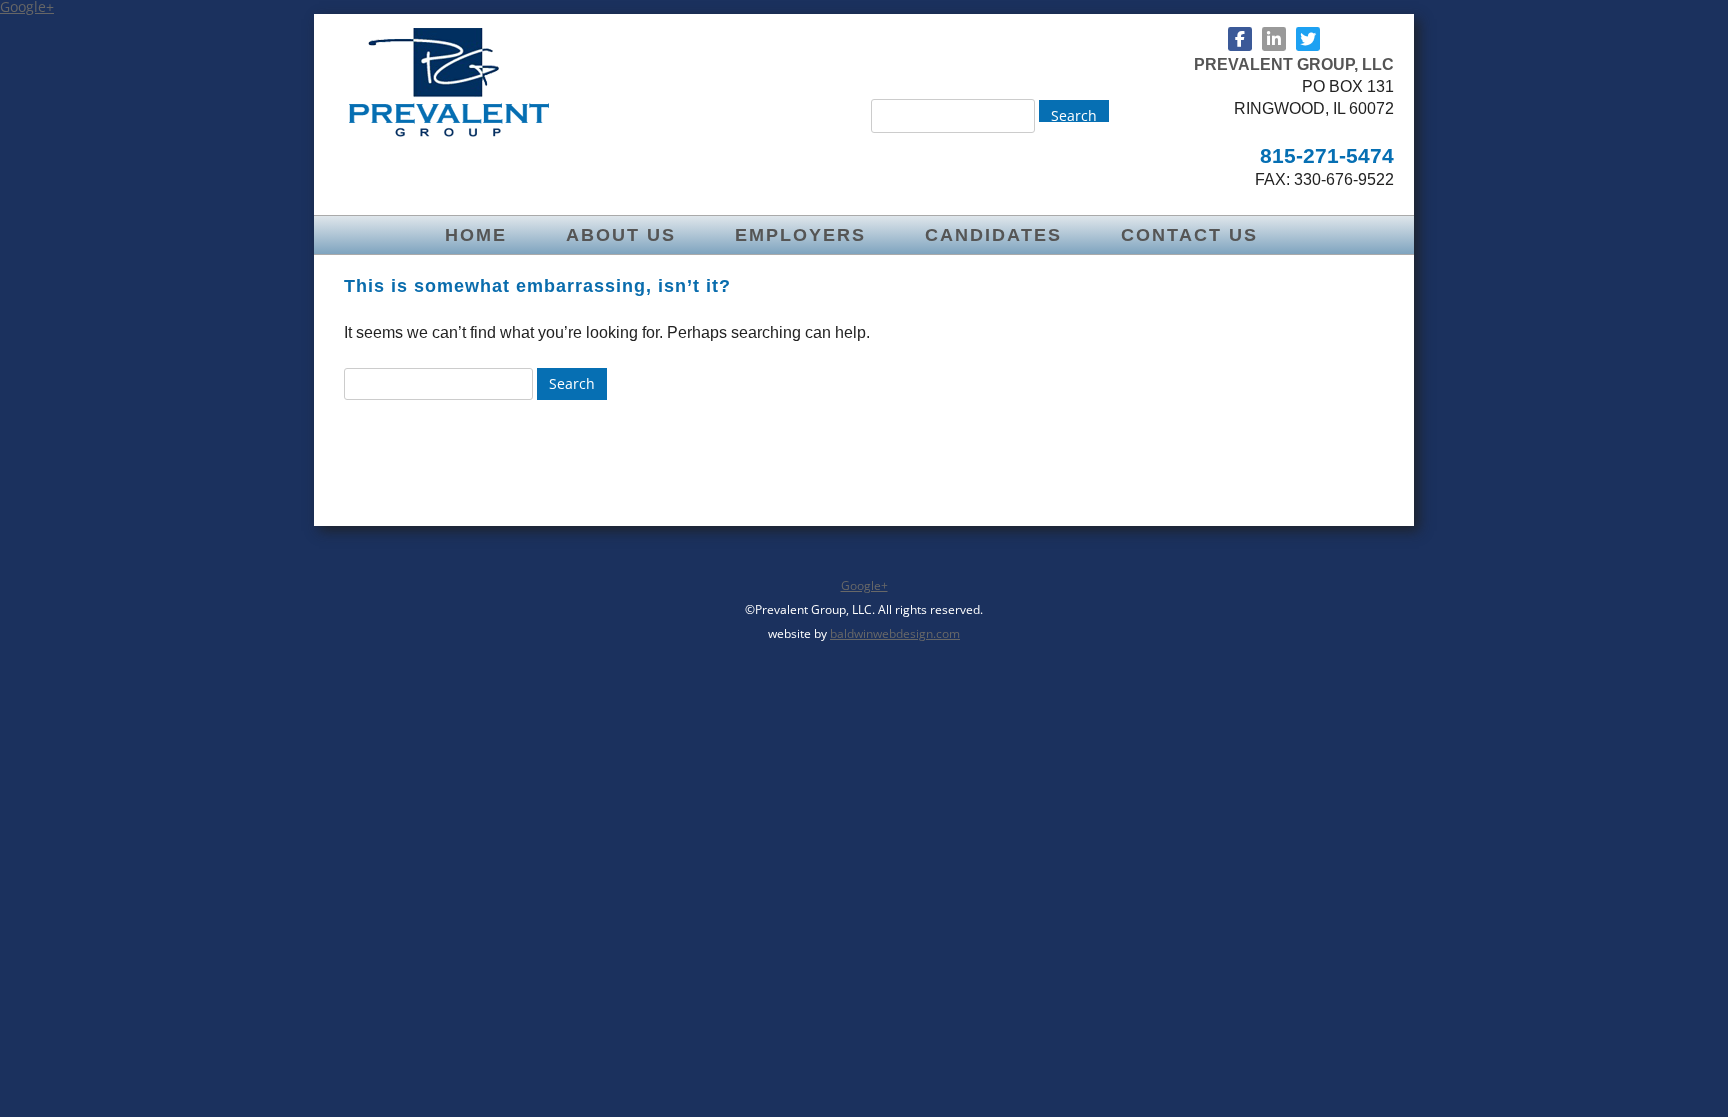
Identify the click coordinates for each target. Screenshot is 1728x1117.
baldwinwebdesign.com (895, 633)
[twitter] (1308, 39)
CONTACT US (1189, 235)
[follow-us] (1240, 39)
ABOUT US (621, 235)
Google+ (864, 585)
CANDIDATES (993, 235)
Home (476, 235)
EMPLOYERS (800, 235)
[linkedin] (1274, 39)
